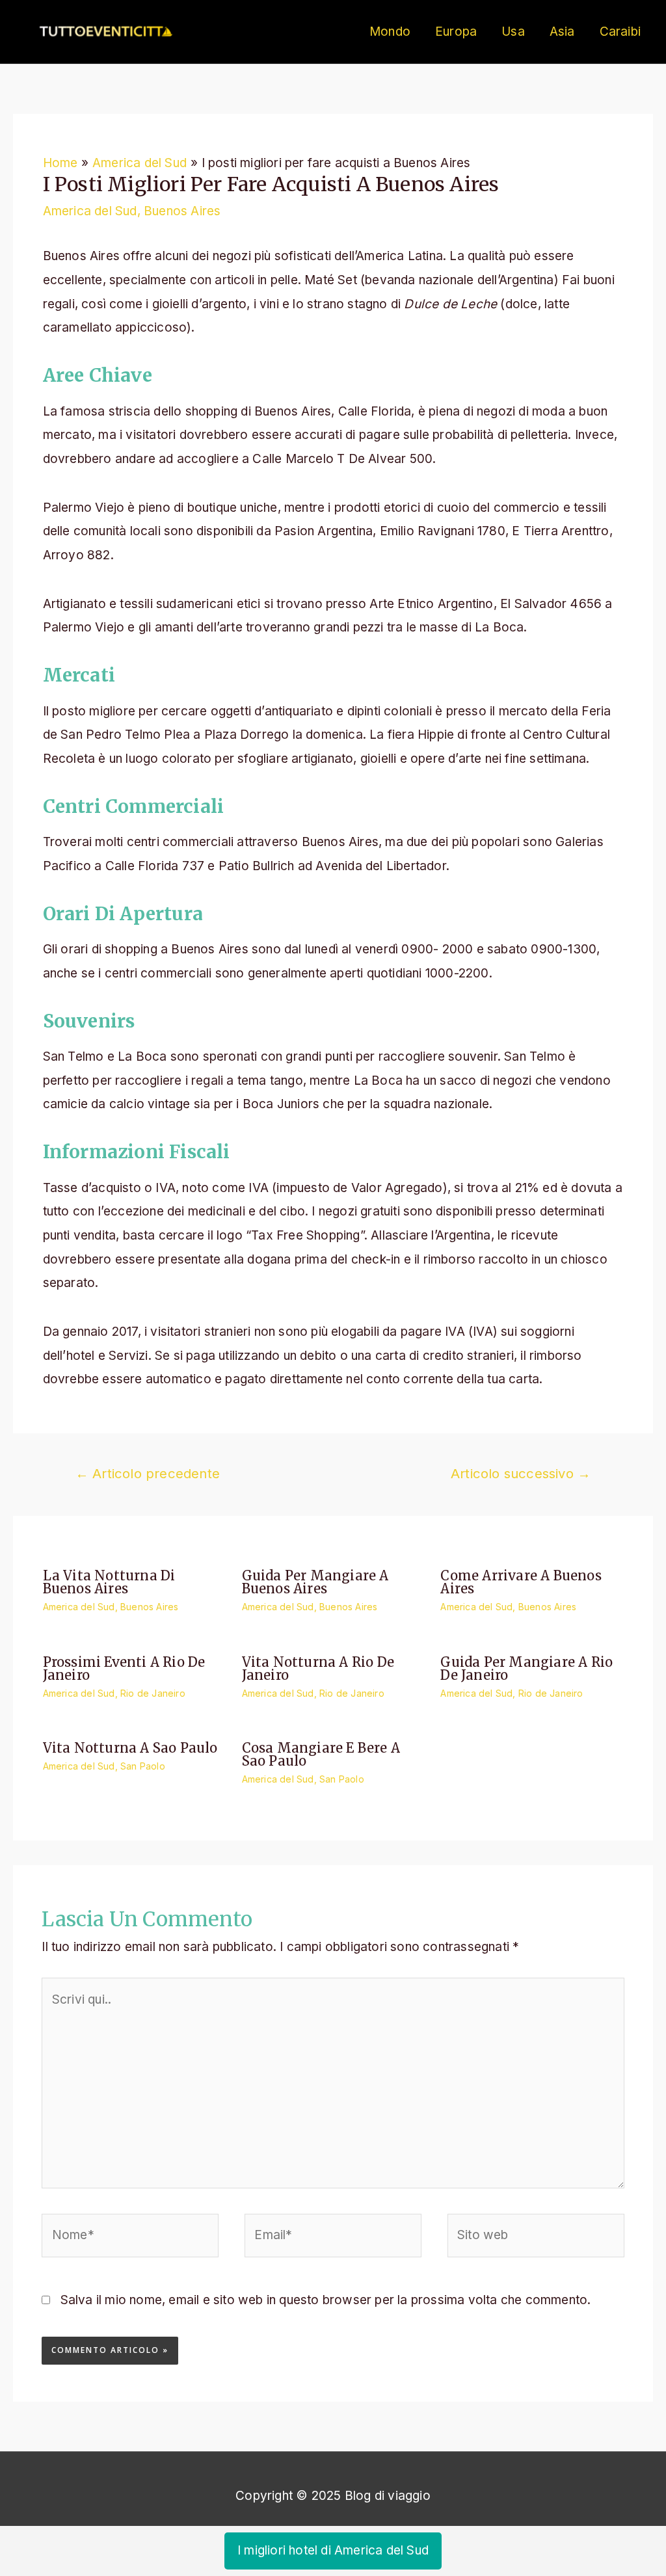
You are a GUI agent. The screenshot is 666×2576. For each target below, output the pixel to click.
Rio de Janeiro (153, 1693)
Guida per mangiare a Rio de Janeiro (526, 1668)
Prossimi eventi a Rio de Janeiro (124, 1668)
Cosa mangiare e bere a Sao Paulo (321, 1754)
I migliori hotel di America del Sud (333, 2550)
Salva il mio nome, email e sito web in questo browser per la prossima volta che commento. (326, 2300)
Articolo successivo (521, 1473)
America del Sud (90, 211)
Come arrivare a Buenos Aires (521, 1582)
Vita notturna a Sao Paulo (130, 1748)
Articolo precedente (148, 1473)
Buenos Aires (182, 211)
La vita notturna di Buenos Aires (109, 1582)
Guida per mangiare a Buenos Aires (315, 1582)
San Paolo (143, 1766)
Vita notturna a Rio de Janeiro (318, 1668)
